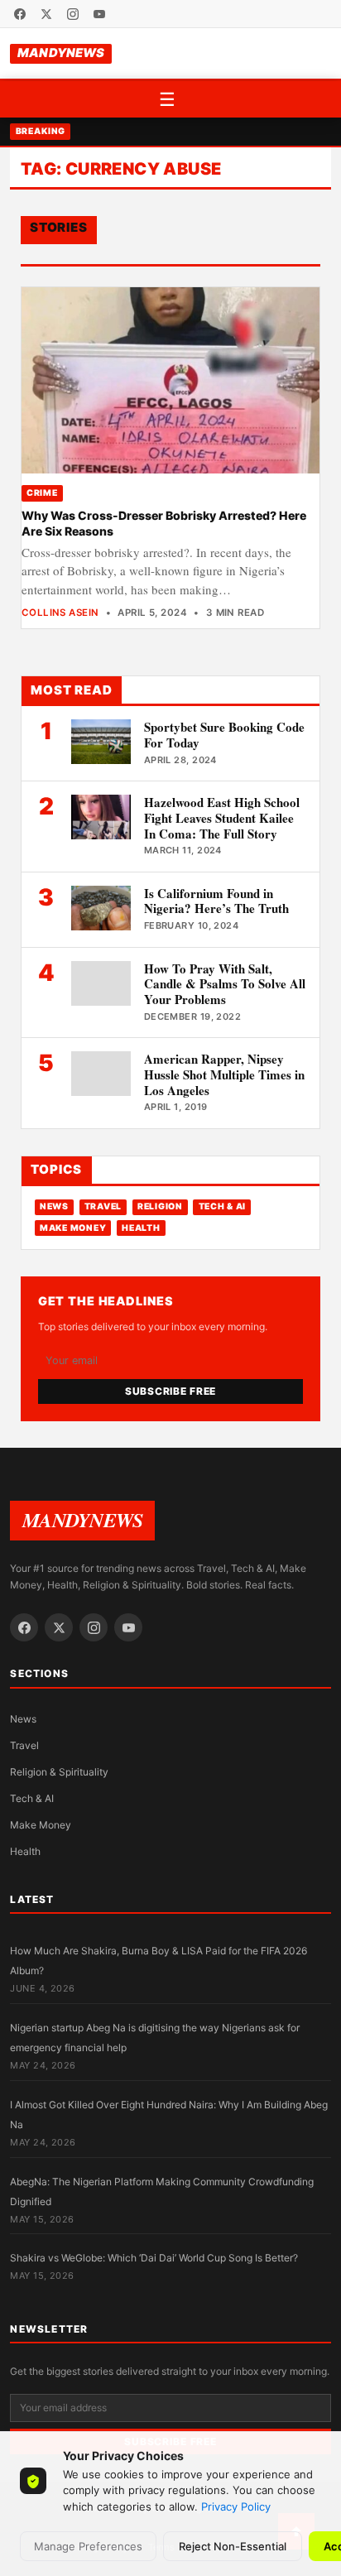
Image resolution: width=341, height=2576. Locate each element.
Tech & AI (223, 1206)
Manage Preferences (88, 2546)
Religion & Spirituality (59, 1772)
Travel (103, 1206)
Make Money (73, 1228)
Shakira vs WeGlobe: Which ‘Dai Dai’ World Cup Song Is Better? (154, 2258)
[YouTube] (99, 14)
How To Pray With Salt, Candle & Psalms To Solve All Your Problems (225, 984)
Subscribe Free (170, 1391)
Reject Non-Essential (233, 2546)
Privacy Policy (236, 2506)
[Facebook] (20, 14)
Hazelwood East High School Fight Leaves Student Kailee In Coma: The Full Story (222, 818)
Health (141, 1228)
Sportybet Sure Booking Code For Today (224, 735)
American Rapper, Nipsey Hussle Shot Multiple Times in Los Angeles (224, 1074)
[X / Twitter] (46, 14)
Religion (160, 1206)
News (54, 1206)
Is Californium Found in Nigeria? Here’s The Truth (216, 901)
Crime (42, 493)
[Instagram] (73, 14)
